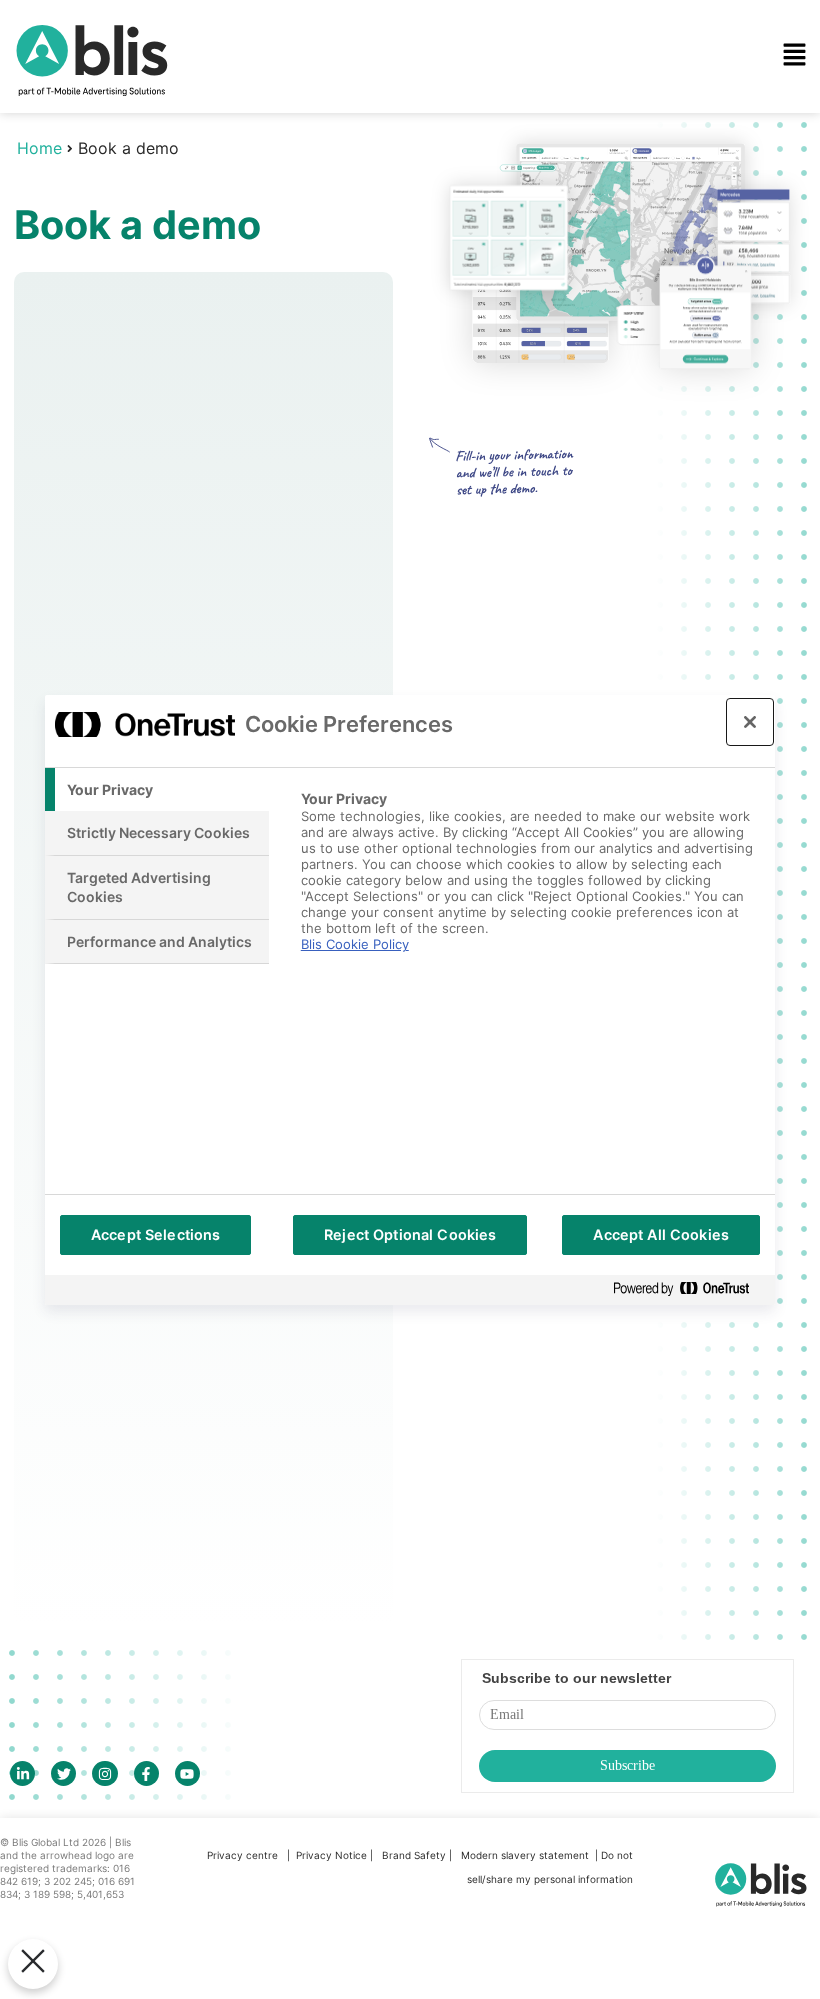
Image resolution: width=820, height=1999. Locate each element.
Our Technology (335, 104)
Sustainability (324, 236)
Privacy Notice (331, 1855)
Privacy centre (242, 1855)
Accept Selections (155, 1234)
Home (39, 148)
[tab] (157, 790)
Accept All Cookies (661, 1234)
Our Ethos (311, 170)
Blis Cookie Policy (355, 944)
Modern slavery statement (526, 1855)
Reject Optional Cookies (410, 1234)
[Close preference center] (750, 722)
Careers (304, 368)
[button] (532, 56)
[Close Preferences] (33, 1964)
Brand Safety (415, 1855)
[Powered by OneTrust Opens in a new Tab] (689, 1289)
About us (307, 302)
